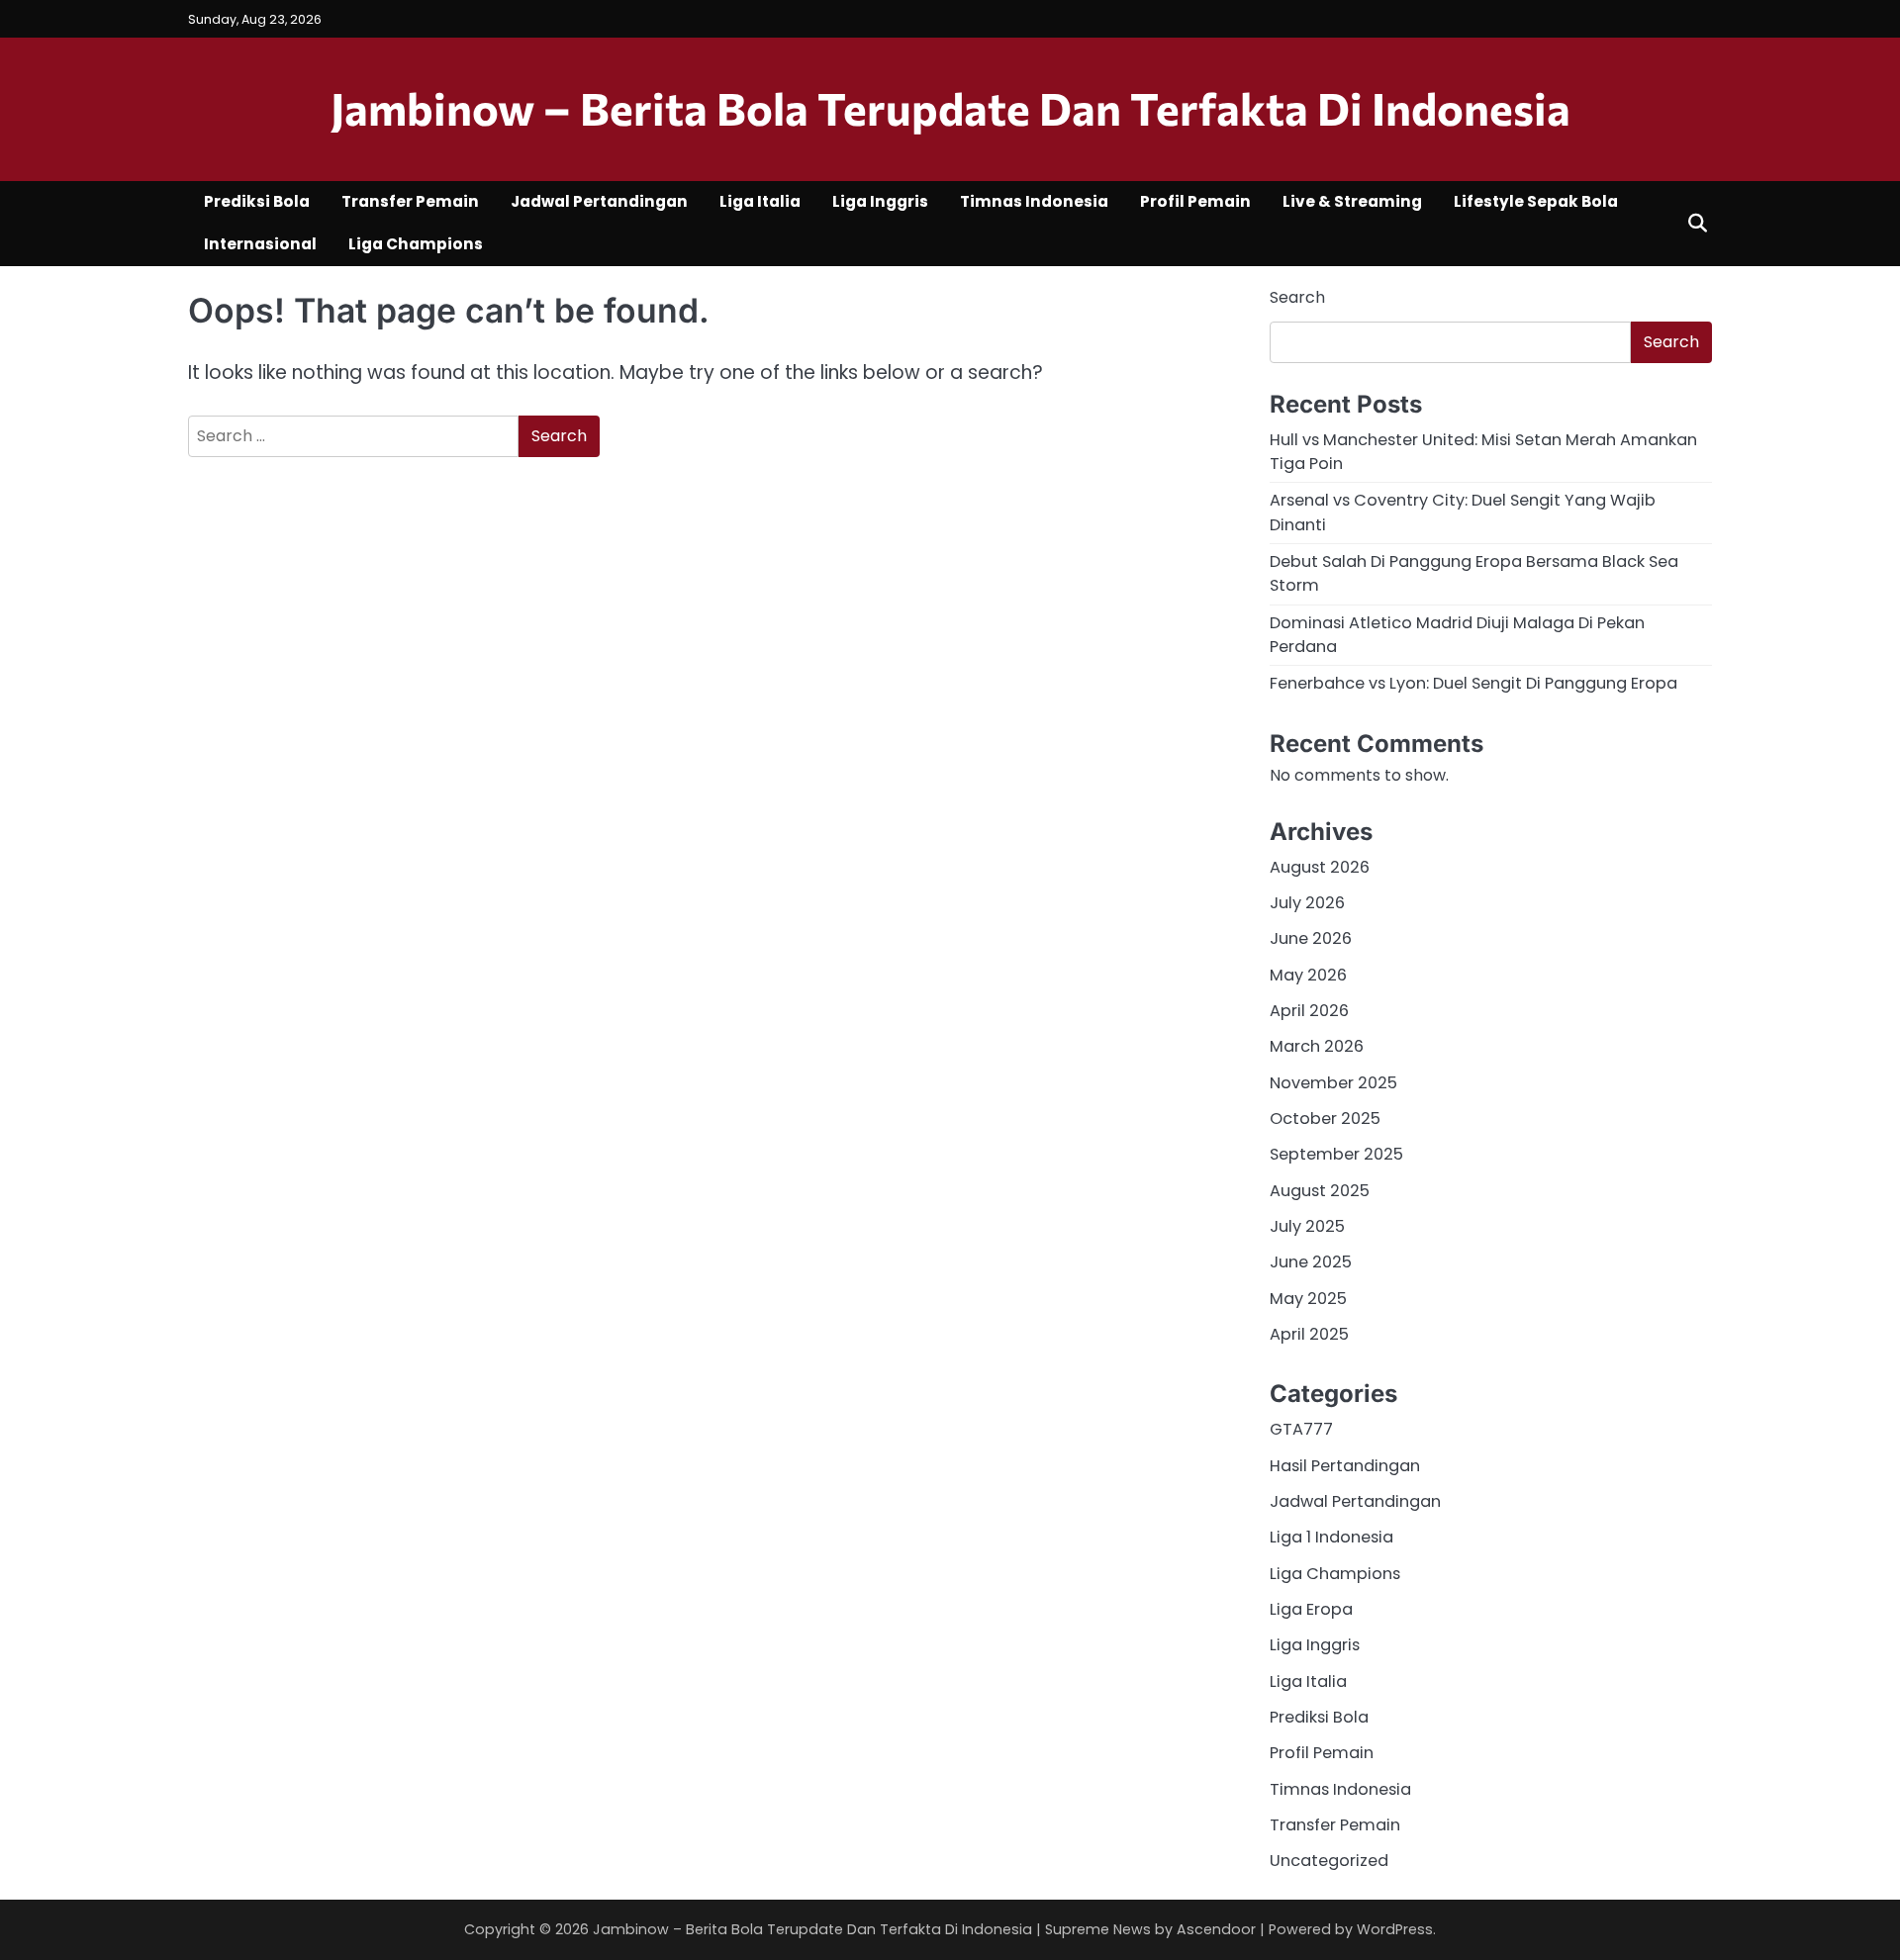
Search (1297, 297)
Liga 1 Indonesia (1331, 1537)
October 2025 (1325, 1119)
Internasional (260, 244)
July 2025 (1307, 1226)
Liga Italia (760, 201)
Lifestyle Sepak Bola (1536, 201)
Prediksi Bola (257, 201)
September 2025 (1336, 1154)
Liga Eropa (1311, 1609)
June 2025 (1311, 1262)
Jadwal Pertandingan (599, 201)
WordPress (1395, 1929)
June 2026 (1311, 938)
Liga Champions (416, 244)
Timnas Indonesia (1034, 201)
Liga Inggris (880, 201)
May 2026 (1308, 975)
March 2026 (1317, 1046)
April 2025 (1309, 1334)
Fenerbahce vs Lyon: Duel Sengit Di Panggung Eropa (1473, 683)
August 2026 (1320, 867)
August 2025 (1320, 1191)
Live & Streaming (1352, 201)
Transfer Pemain (410, 201)
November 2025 (1333, 1083)
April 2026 (1309, 1011)
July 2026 (1307, 903)
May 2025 (1308, 1299)
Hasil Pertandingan (1345, 1466)
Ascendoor (1216, 1929)
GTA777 (1301, 1429)
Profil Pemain (1195, 201)
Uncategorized (1329, 1861)
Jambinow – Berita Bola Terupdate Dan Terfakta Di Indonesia (950, 107)
